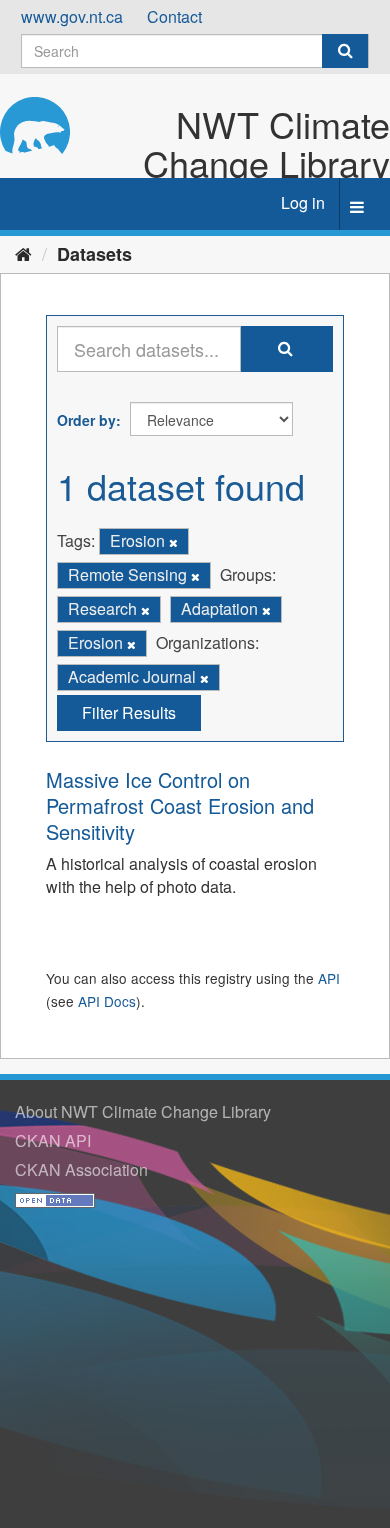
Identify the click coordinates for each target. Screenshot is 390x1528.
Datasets (94, 254)
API (329, 978)
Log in (303, 202)
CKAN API (53, 1140)
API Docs (107, 1001)
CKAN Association (81, 1169)
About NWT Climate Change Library (143, 1111)
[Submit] (345, 51)
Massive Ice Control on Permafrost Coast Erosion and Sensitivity (180, 805)
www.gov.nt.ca (72, 16)
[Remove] (173, 542)
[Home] (23, 253)
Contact (174, 16)
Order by (86, 420)
